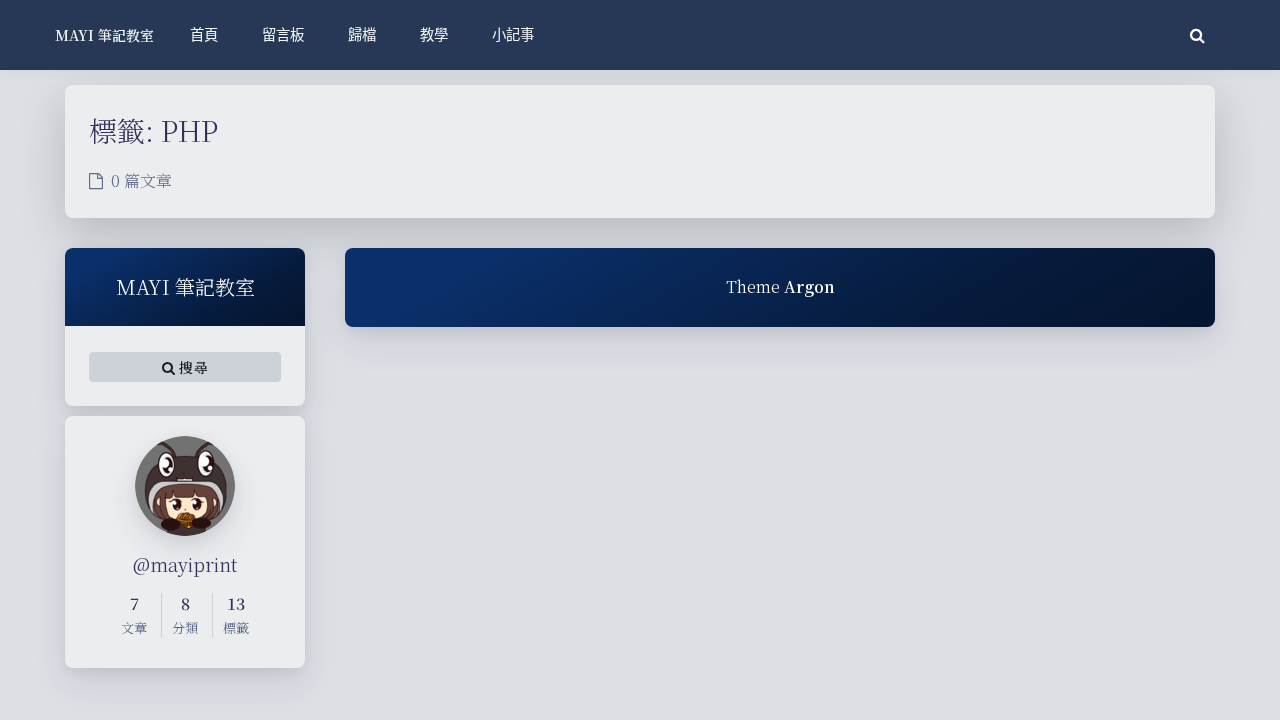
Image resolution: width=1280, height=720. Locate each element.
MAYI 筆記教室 (104, 35)
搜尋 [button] (191, 367)
